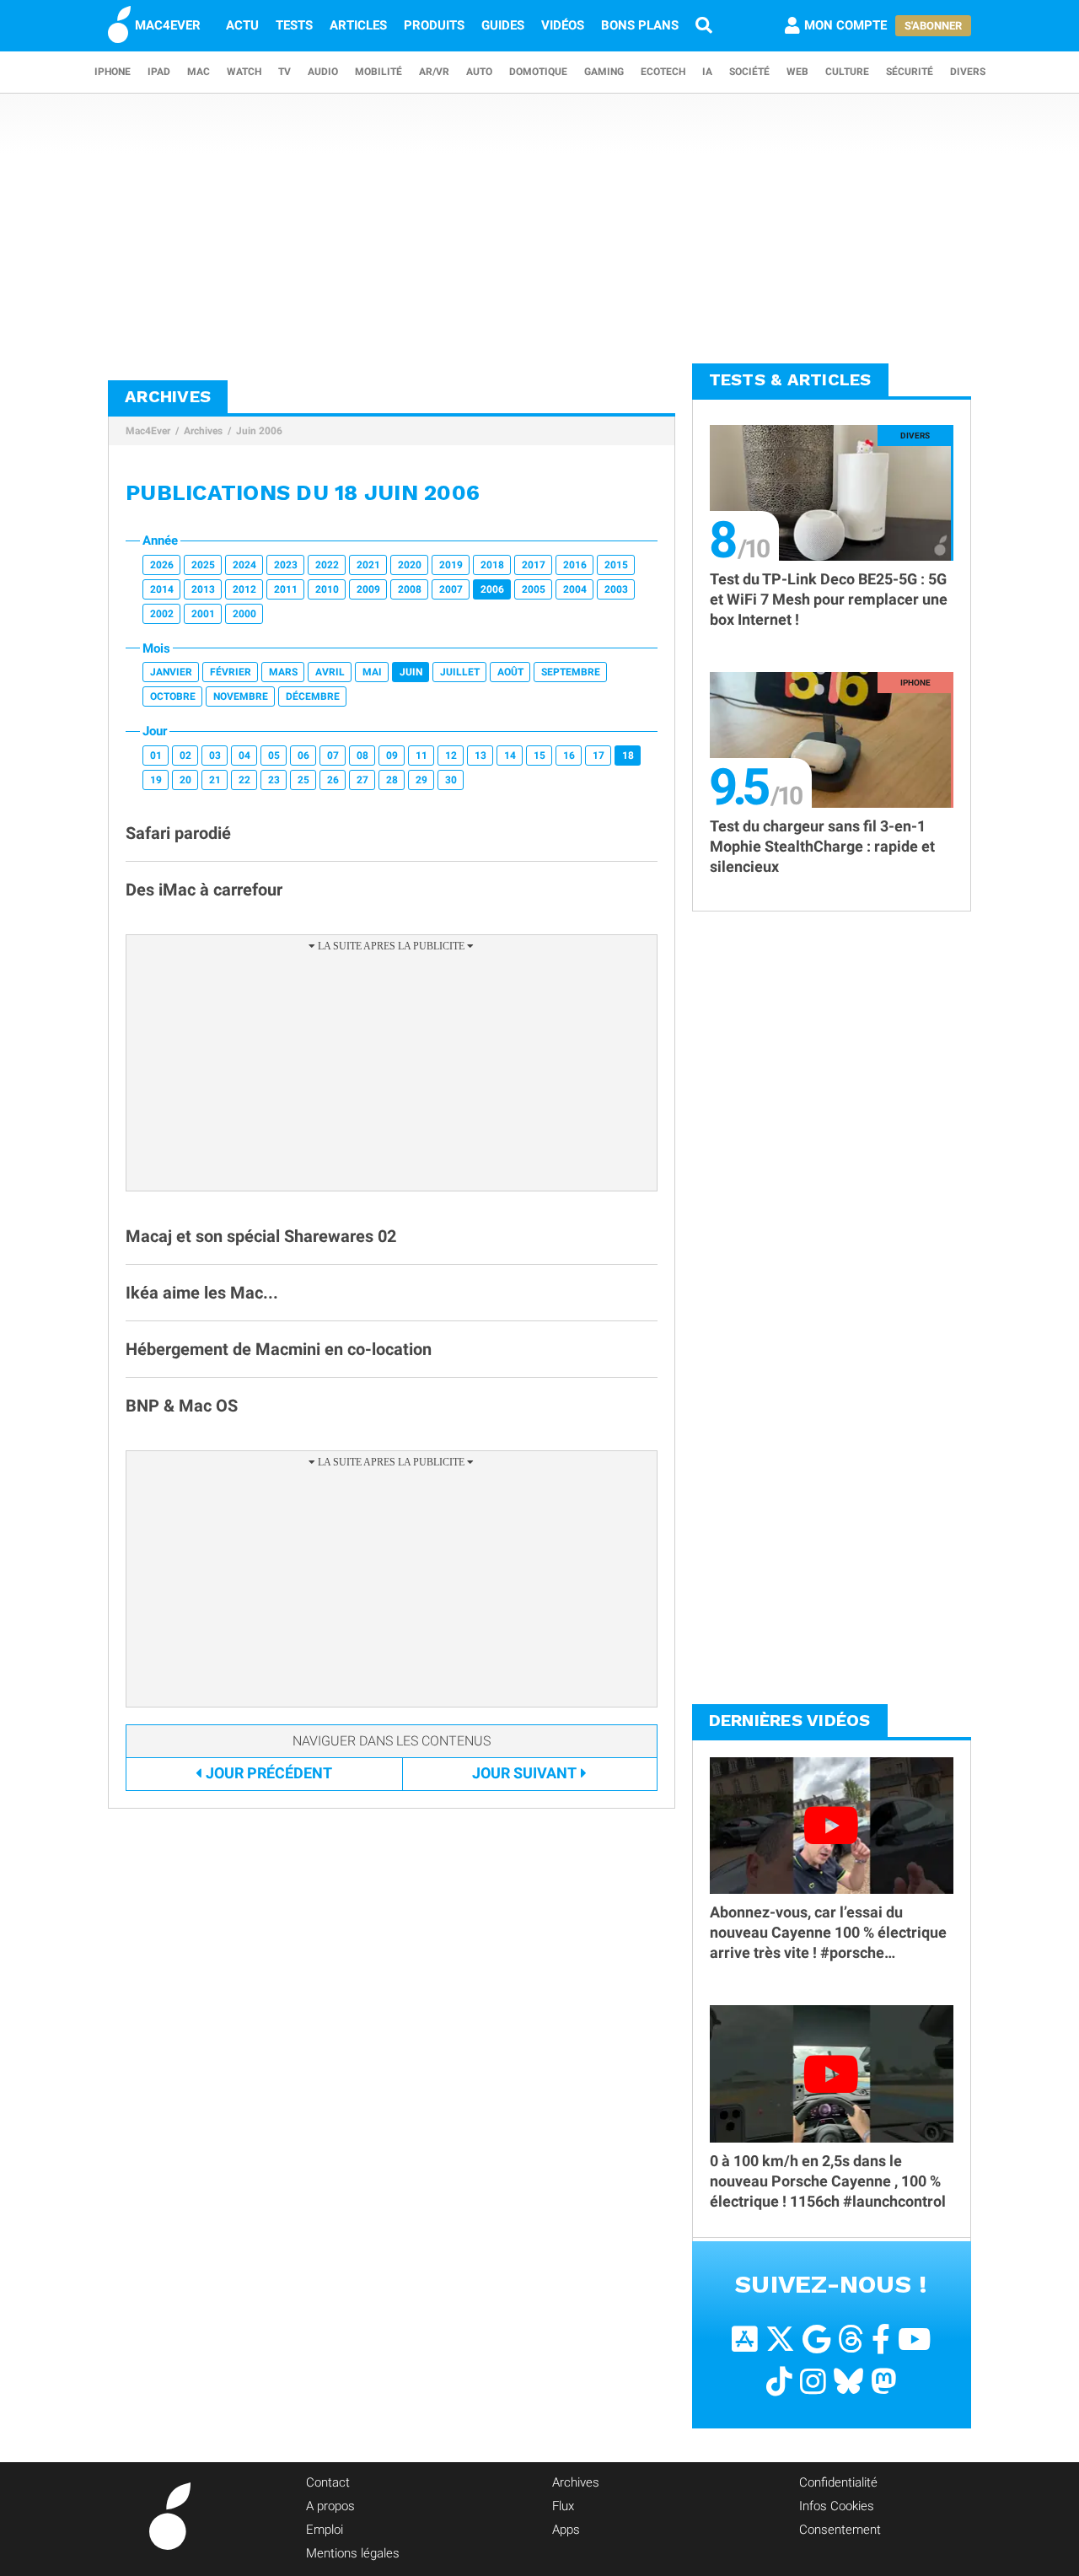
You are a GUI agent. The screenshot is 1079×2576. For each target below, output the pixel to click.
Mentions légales (353, 2553)
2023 (286, 565)
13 (480, 756)
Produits (434, 25)
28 (392, 780)
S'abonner (933, 26)
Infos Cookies (837, 2506)
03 (215, 756)
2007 (451, 589)
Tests (294, 25)
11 (421, 756)
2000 (244, 614)
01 (156, 756)
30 (451, 780)
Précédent (269, 1773)
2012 (244, 589)
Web (797, 72)
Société (749, 72)
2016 (575, 565)
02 (185, 756)
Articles (358, 25)
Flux (563, 2506)
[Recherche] (704, 25)
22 (244, 780)
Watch (244, 72)
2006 (492, 589)
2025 (203, 565)
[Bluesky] (848, 2382)
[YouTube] (914, 2339)
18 (628, 756)
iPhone (113, 72)
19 (156, 780)
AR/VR (434, 72)
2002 (162, 614)
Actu (242, 25)
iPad (159, 72)
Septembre (571, 672)
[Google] (816, 2339)
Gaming (604, 72)
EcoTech (663, 72)
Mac (199, 72)
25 (303, 780)
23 (274, 780)
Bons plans (640, 25)
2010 (327, 589)
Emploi (325, 2530)
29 (421, 780)
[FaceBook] (881, 2339)
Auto (479, 72)
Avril (330, 672)
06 (303, 756)
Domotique (538, 72)
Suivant (524, 1773)
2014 (162, 589)
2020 (410, 565)
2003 (616, 589)
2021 (368, 565)
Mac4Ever (148, 431)
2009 (368, 589)
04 (244, 756)
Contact (328, 2482)
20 (185, 780)
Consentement (840, 2530)
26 (333, 780)
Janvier (171, 672)
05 (274, 756)
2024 (244, 565)
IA (707, 72)
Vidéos (563, 25)
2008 (410, 589)
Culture (847, 72)
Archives (203, 431)
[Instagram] (813, 2382)
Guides (503, 25)
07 (333, 756)
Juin (411, 672)
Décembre (313, 696)
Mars (283, 672)
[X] (780, 2339)
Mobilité (378, 72)
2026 (162, 565)
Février (231, 672)
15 (539, 756)
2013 (203, 589)
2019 (451, 565)
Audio (323, 72)
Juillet (460, 672)
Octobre (173, 696)
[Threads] (851, 2339)
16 (569, 756)
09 (392, 756)
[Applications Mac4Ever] (745, 2339)
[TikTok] (779, 2382)
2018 (492, 565)
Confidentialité (838, 2482)
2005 (534, 589)
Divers (968, 72)
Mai (372, 672)
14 (510, 756)
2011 (286, 589)
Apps (566, 2530)
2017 (534, 565)
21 (215, 780)
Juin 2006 (259, 431)
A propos (330, 2506)
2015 (616, 565)
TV (285, 72)
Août (510, 672)
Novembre (241, 696)
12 (451, 756)
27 (362, 780)
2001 (203, 614)
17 (599, 756)
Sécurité (910, 72)
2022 (327, 565)
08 (362, 756)
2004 (575, 589)
